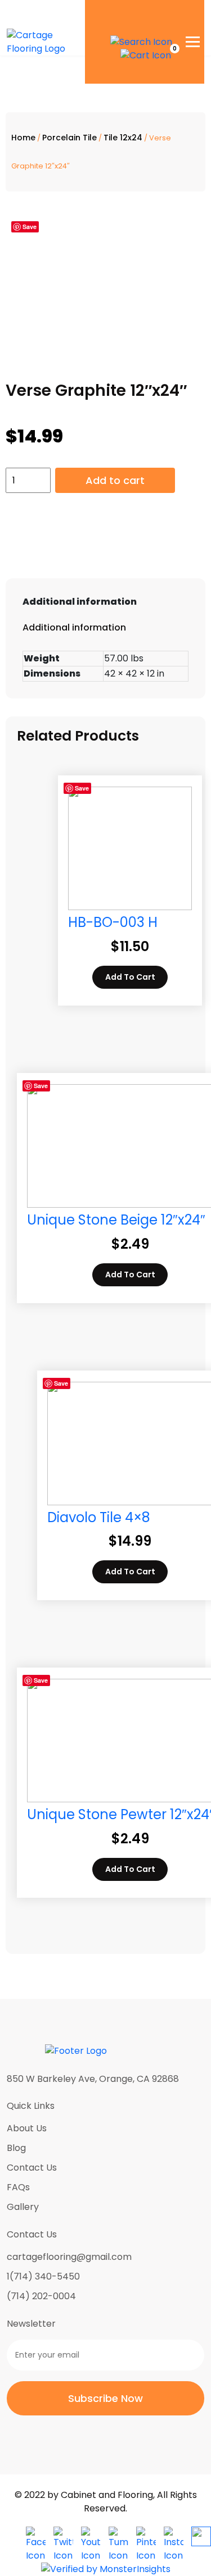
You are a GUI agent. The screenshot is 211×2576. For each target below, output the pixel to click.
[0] (146, 55)
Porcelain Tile (69, 138)
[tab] (105, 602)
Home (23, 138)
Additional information (80, 602)
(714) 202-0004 (41, 2296)
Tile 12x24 (123, 138)
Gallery (23, 2207)
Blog (16, 2148)
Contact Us (32, 2168)
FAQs (18, 2187)
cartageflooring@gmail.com (69, 2257)
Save (30, 227)
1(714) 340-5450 (43, 2276)
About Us (27, 2128)
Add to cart (115, 480)
